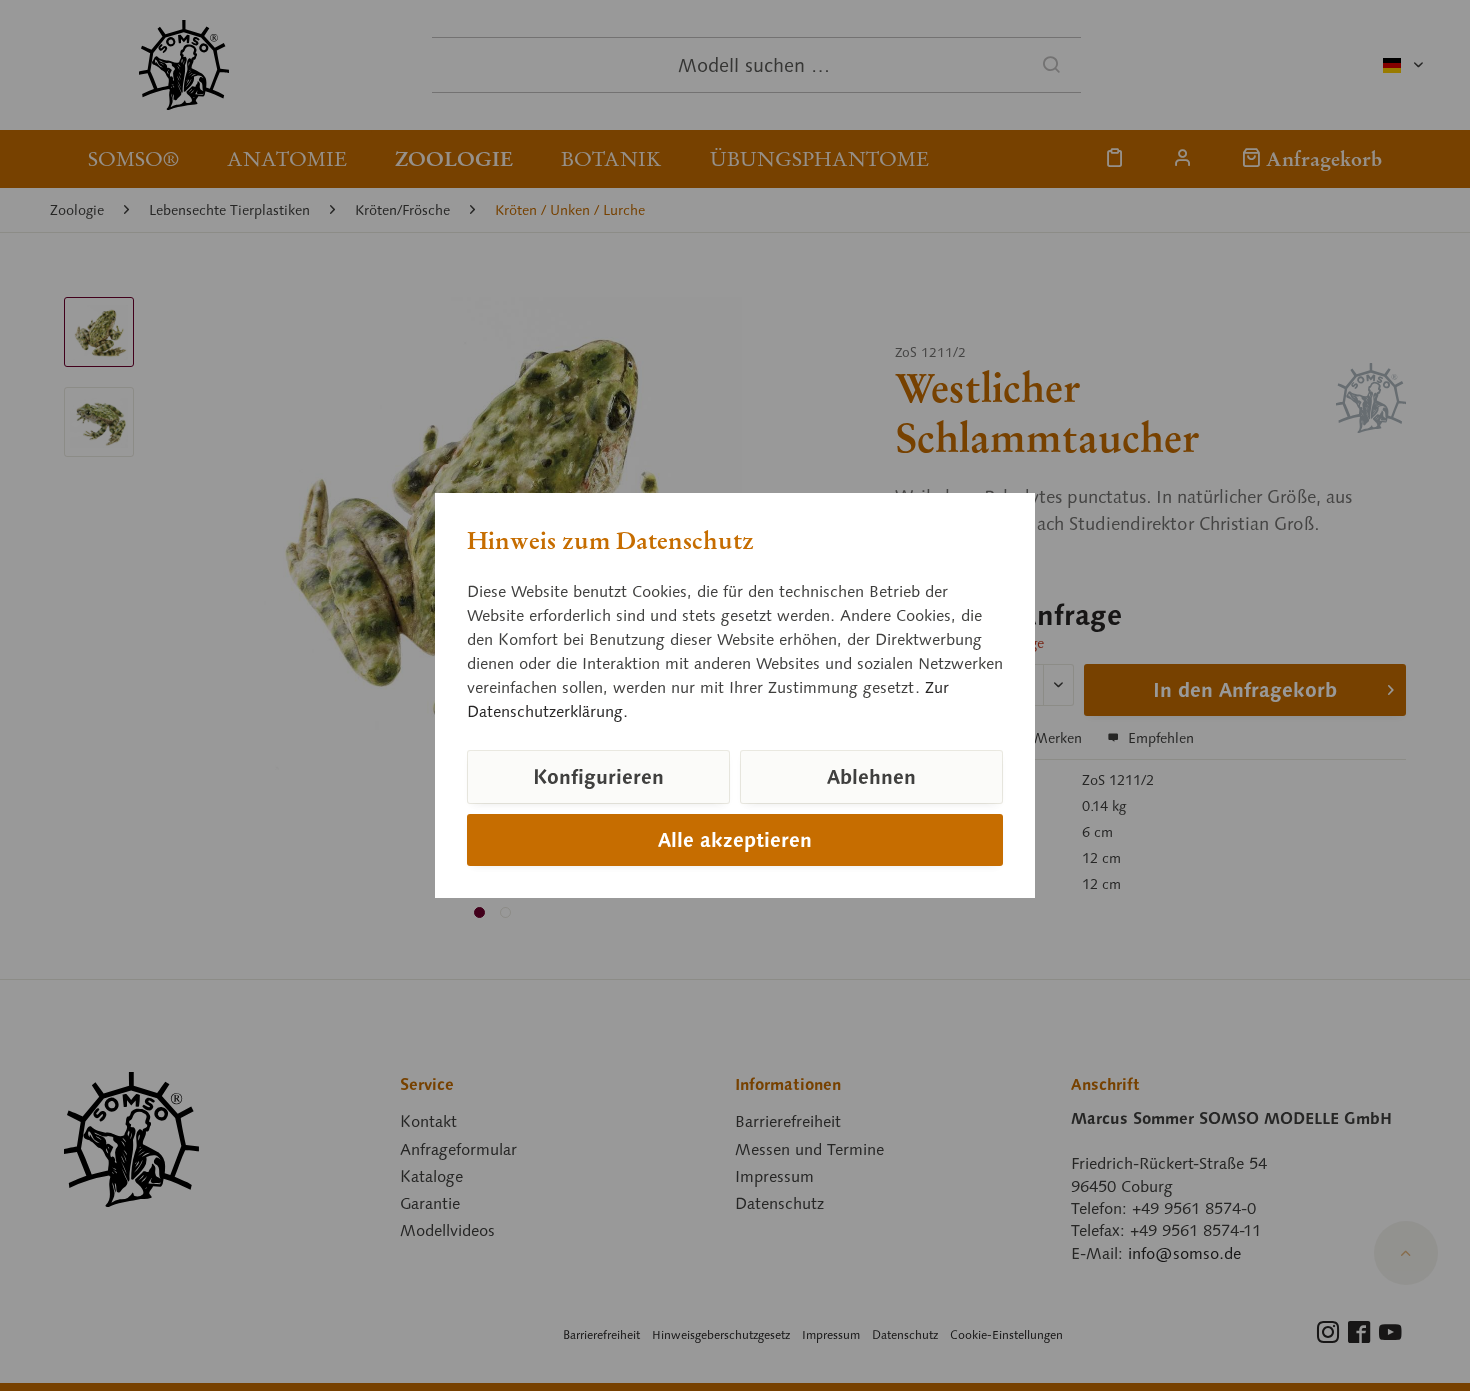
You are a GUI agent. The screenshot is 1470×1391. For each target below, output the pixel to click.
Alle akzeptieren (735, 840)
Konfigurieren (598, 777)
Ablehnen (871, 777)
